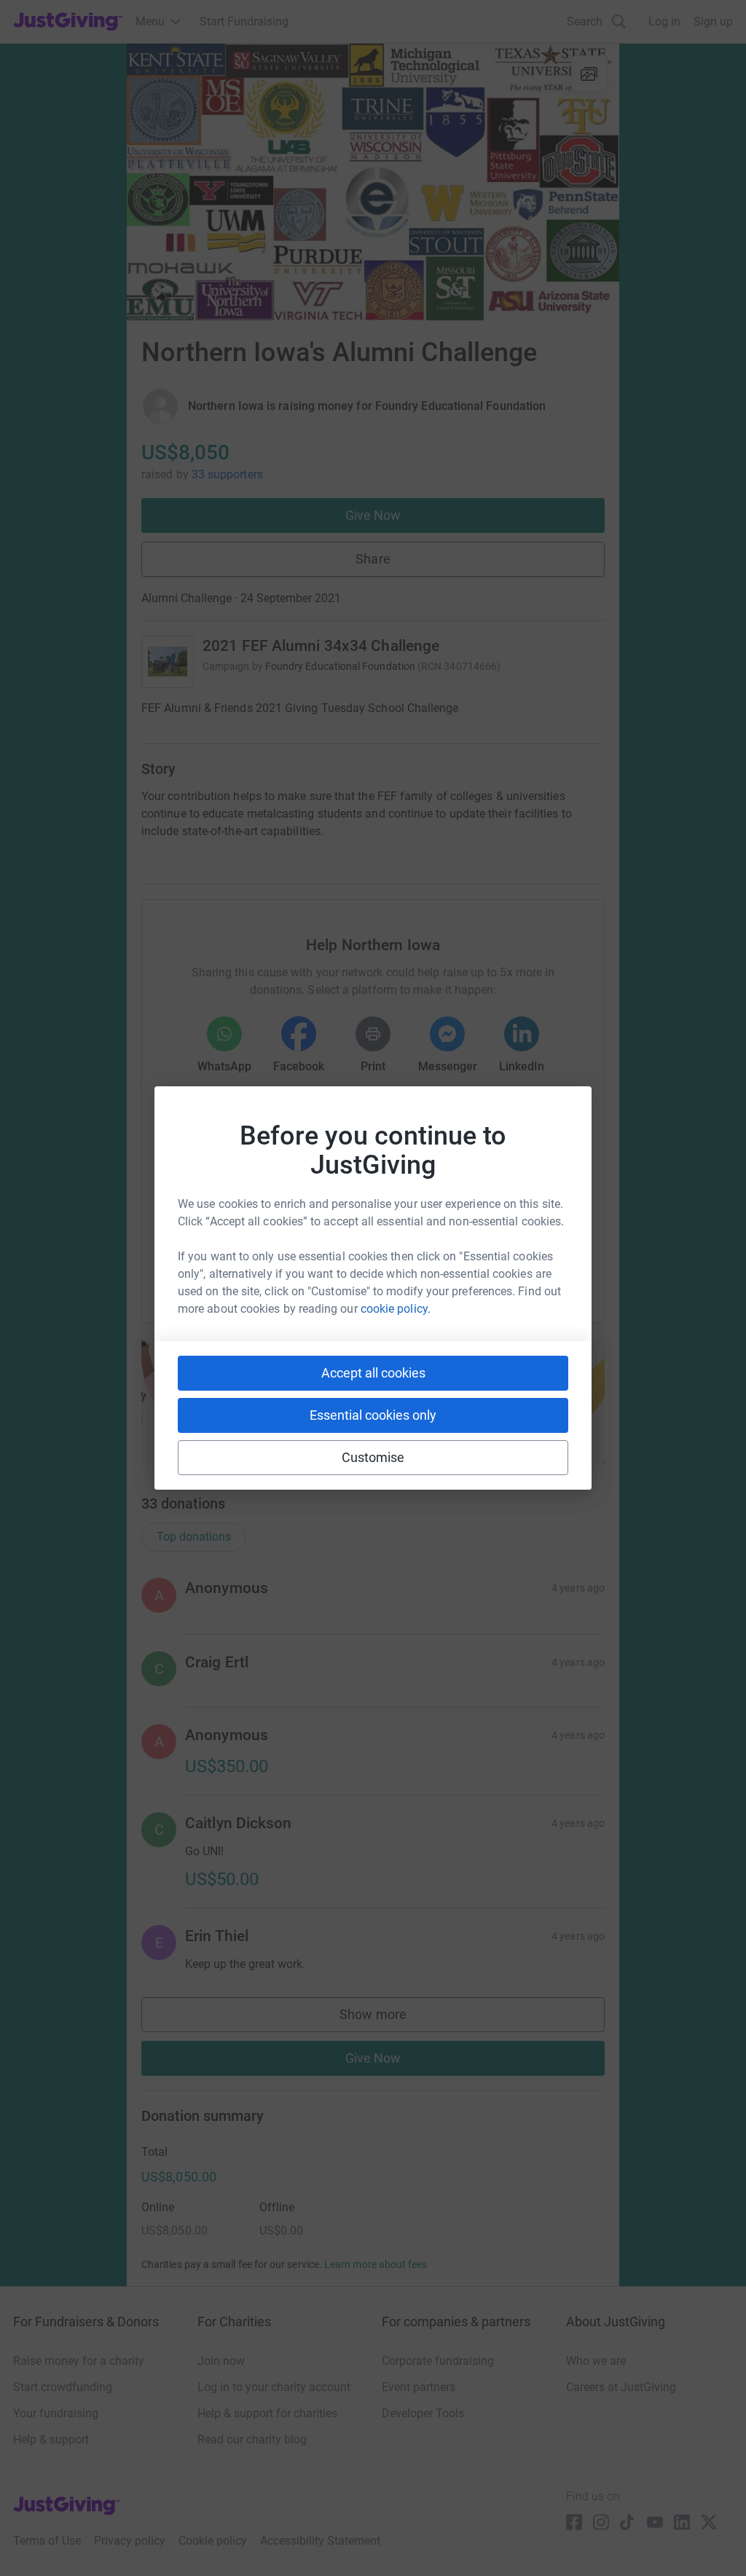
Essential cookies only (373, 1415)
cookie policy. (396, 1309)
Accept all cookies (373, 1373)
